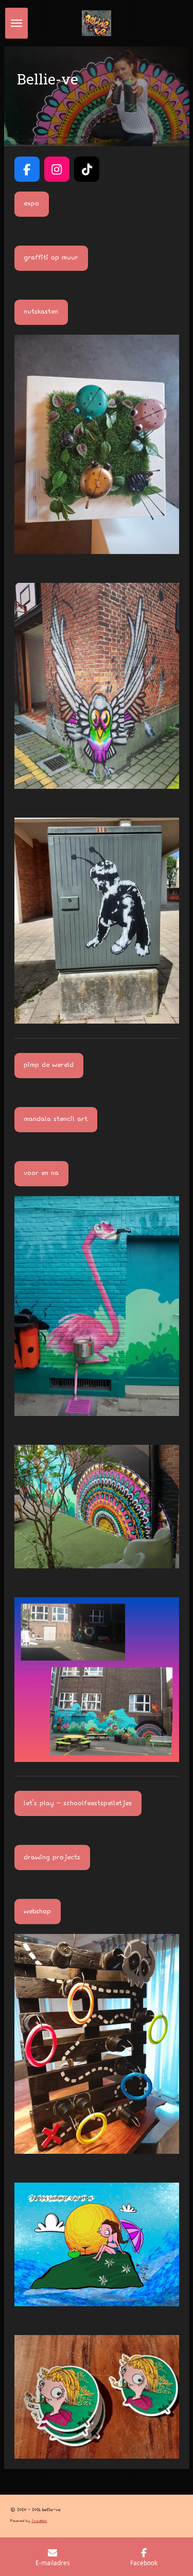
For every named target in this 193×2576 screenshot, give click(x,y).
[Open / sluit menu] (16, 23)
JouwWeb (39, 2521)
